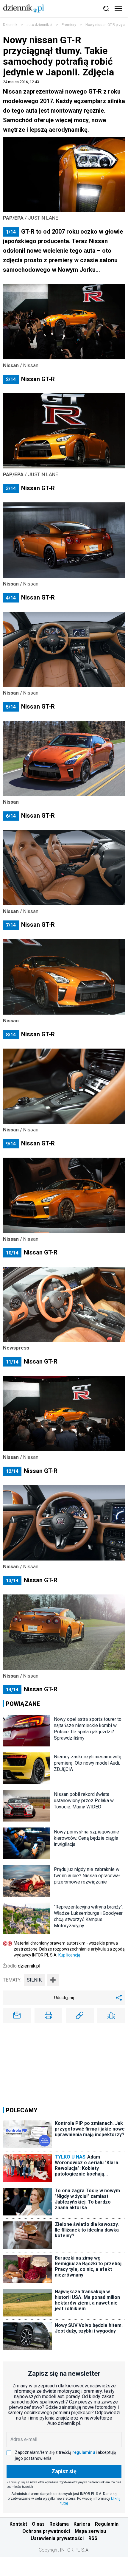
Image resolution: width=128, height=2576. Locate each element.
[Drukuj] (49, 2016)
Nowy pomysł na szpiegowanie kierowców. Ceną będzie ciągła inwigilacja (86, 1838)
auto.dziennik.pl (39, 25)
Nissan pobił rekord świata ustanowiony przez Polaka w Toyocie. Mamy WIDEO (84, 1801)
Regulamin (107, 2524)
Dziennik (10, 25)
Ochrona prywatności (46, 2531)
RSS (93, 2538)
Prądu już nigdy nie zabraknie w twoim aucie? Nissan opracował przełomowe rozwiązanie (87, 1876)
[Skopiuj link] (80, 2016)
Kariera (82, 2524)
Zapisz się (64, 2471)
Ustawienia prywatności (57, 2538)
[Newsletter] (17, 2016)
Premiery (69, 25)
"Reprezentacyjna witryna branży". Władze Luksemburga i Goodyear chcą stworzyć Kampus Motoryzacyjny (89, 1916)
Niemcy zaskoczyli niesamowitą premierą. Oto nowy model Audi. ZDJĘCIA (88, 1763)
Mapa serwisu (90, 2531)
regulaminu (84, 2452)
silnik (34, 1980)
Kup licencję (69, 1955)
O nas (38, 2524)
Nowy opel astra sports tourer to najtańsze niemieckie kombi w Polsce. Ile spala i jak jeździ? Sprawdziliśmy (88, 1729)
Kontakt (18, 2524)
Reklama (59, 2524)
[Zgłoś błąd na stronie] (111, 2016)
